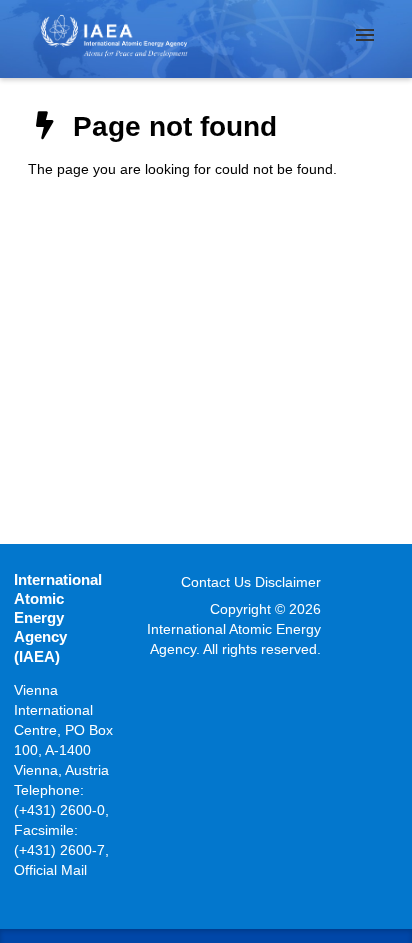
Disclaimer (288, 582)
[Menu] (365, 35)
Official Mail (50, 870)
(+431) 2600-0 (59, 810)
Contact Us (216, 582)
